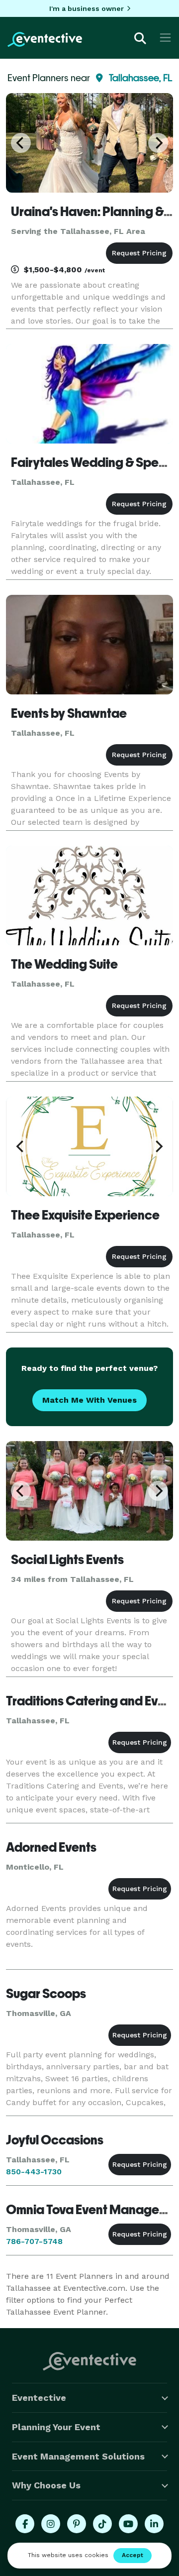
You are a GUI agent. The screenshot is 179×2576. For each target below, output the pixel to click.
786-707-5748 (34, 2241)
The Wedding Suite (64, 964)
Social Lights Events (67, 1560)
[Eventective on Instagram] (51, 2524)
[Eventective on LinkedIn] (154, 2524)
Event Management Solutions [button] (78, 2456)
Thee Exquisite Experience (85, 1215)
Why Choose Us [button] (46, 2485)
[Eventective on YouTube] (128, 2524)
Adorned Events (51, 1847)
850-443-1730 (34, 2172)
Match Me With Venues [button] (89, 1400)
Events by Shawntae (69, 713)
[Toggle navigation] (165, 38)
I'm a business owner (87, 8)
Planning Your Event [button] (56, 2427)
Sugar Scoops (46, 1994)
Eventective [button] (39, 2398)
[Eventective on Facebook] (25, 2524)
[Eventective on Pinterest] (77, 2524)
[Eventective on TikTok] (102, 2524)
